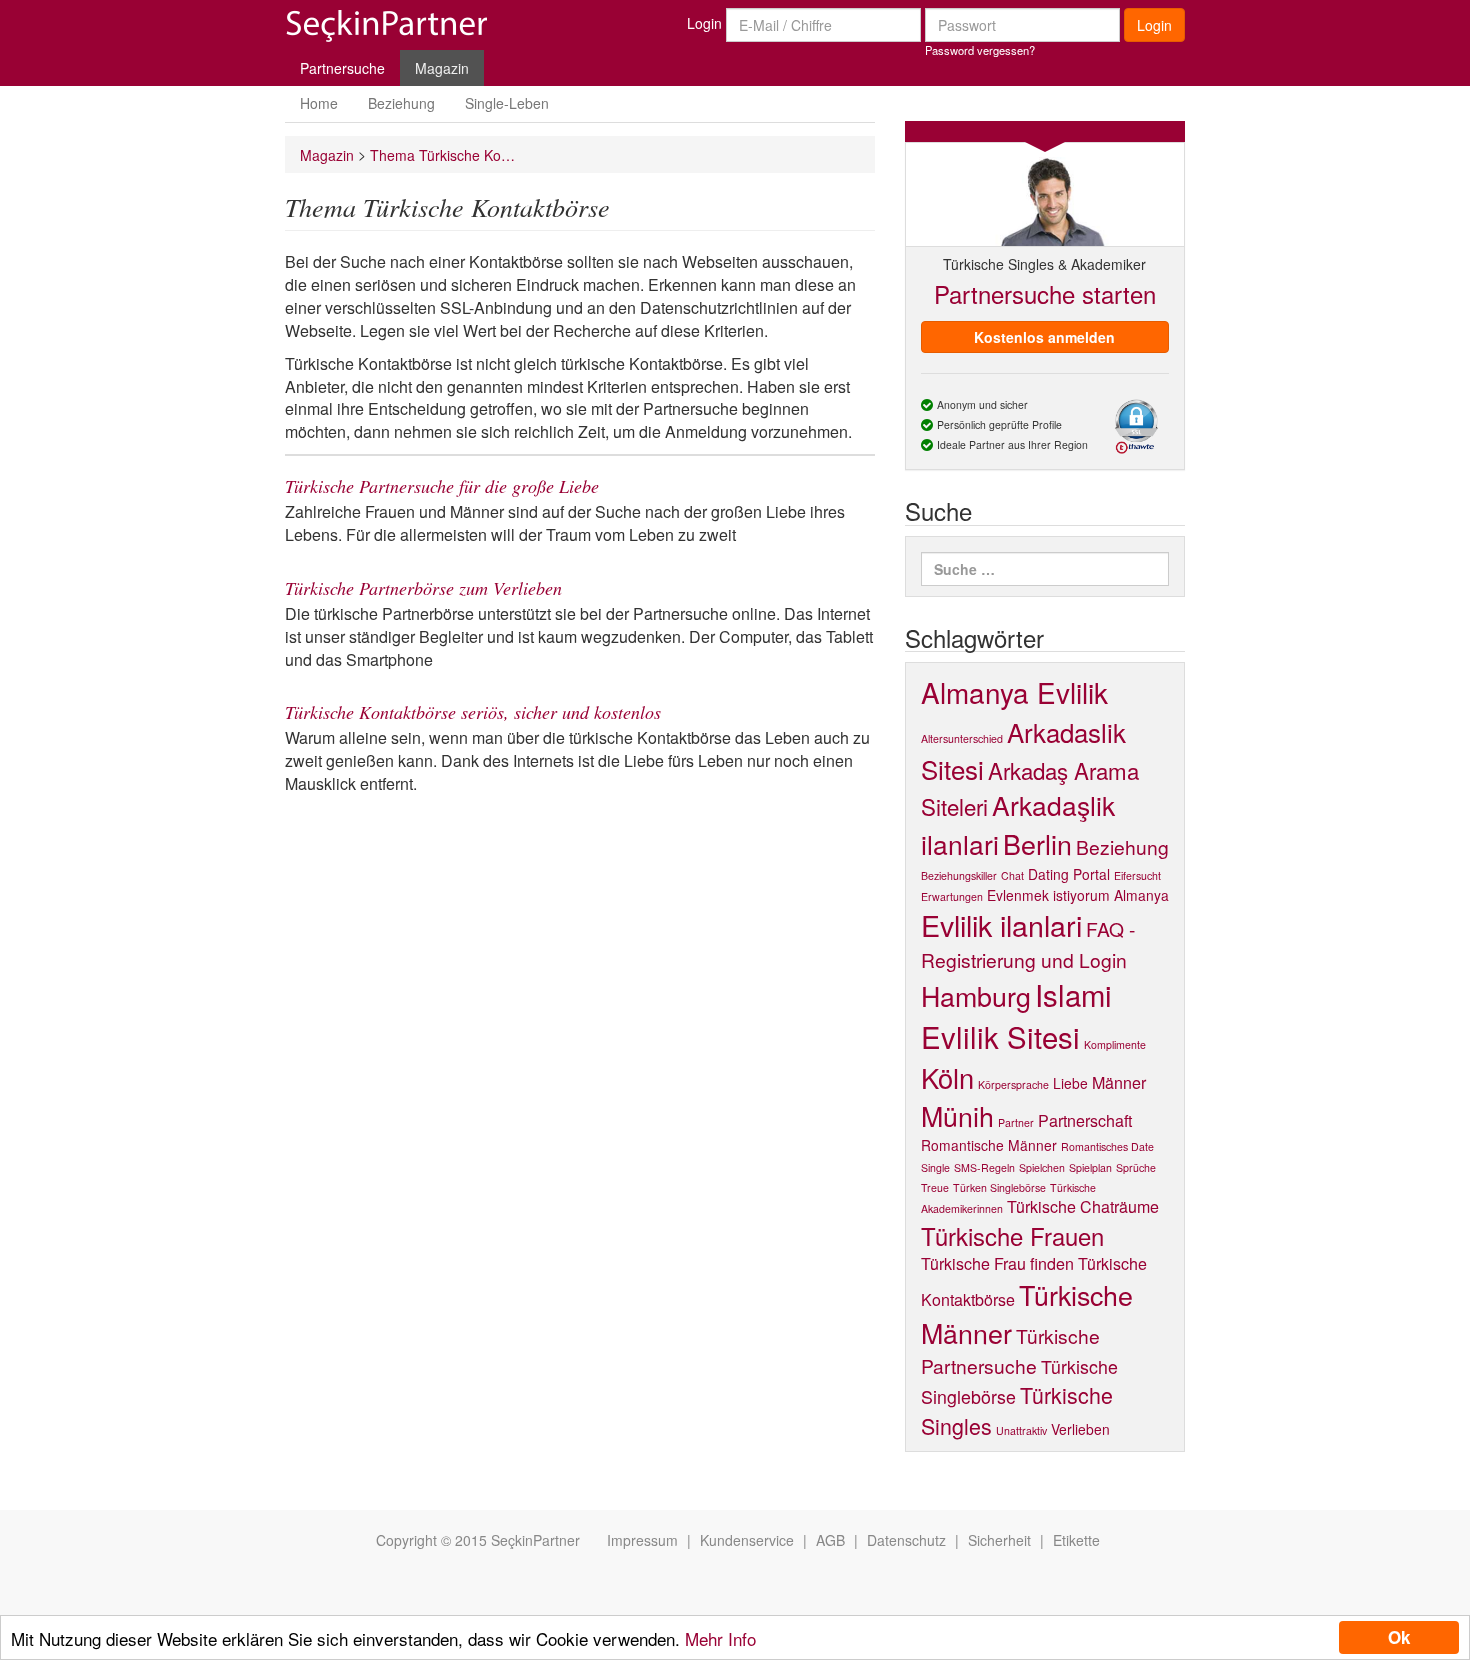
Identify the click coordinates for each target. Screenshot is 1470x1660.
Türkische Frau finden (997, 1263)
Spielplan (1090, 1167)
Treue (935, 1187)
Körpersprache (1013, 1084)
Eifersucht (1137, 875)
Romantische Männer (989, 1145)
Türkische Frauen (1012, 1236)
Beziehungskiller (959, 875)
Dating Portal (1069, 874)
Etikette (1076, 1540)
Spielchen (1042, 1167)
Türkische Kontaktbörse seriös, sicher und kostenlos (473, 712)
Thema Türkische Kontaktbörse (445, 155)
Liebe (1070, 1083)
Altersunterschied (962, 738)
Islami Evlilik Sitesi (1016, 1015)
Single (935, 1167)
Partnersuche (342, 68)
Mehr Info (720, 1638)
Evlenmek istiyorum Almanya (1078, 895)
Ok (1399, 1637)
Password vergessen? (980, 50)
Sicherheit (999, 1540)
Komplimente (1115, 1044)
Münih (957, 1115)
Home (319, 103)
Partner (1016, 1122)
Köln (947, 1077)
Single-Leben (507, 103)
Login (704, 23)
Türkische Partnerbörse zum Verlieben (423, 588)
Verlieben (1080, 1429)
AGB (830, 1540)
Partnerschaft (1085, 1120)
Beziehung (401, 103)
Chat (1012, 875)
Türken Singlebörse (999, 1187)
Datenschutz (906, 1540)
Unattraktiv (1021, 1430)
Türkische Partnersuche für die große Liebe (442, 486)
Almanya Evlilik (1014, 692)
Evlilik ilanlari (1001, 924)
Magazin (442, 68)
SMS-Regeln (984, 1167)
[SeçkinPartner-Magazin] (386, 32)
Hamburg (976, 995)
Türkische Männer (1027, 1313)
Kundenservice (747, 1540)
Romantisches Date (1107, 1146)
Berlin (1037, 843)
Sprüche (1136, 1167)
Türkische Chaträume (1083, 1206)
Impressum (642, 1540)
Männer (1119, 1082)
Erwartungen (952, 896)
